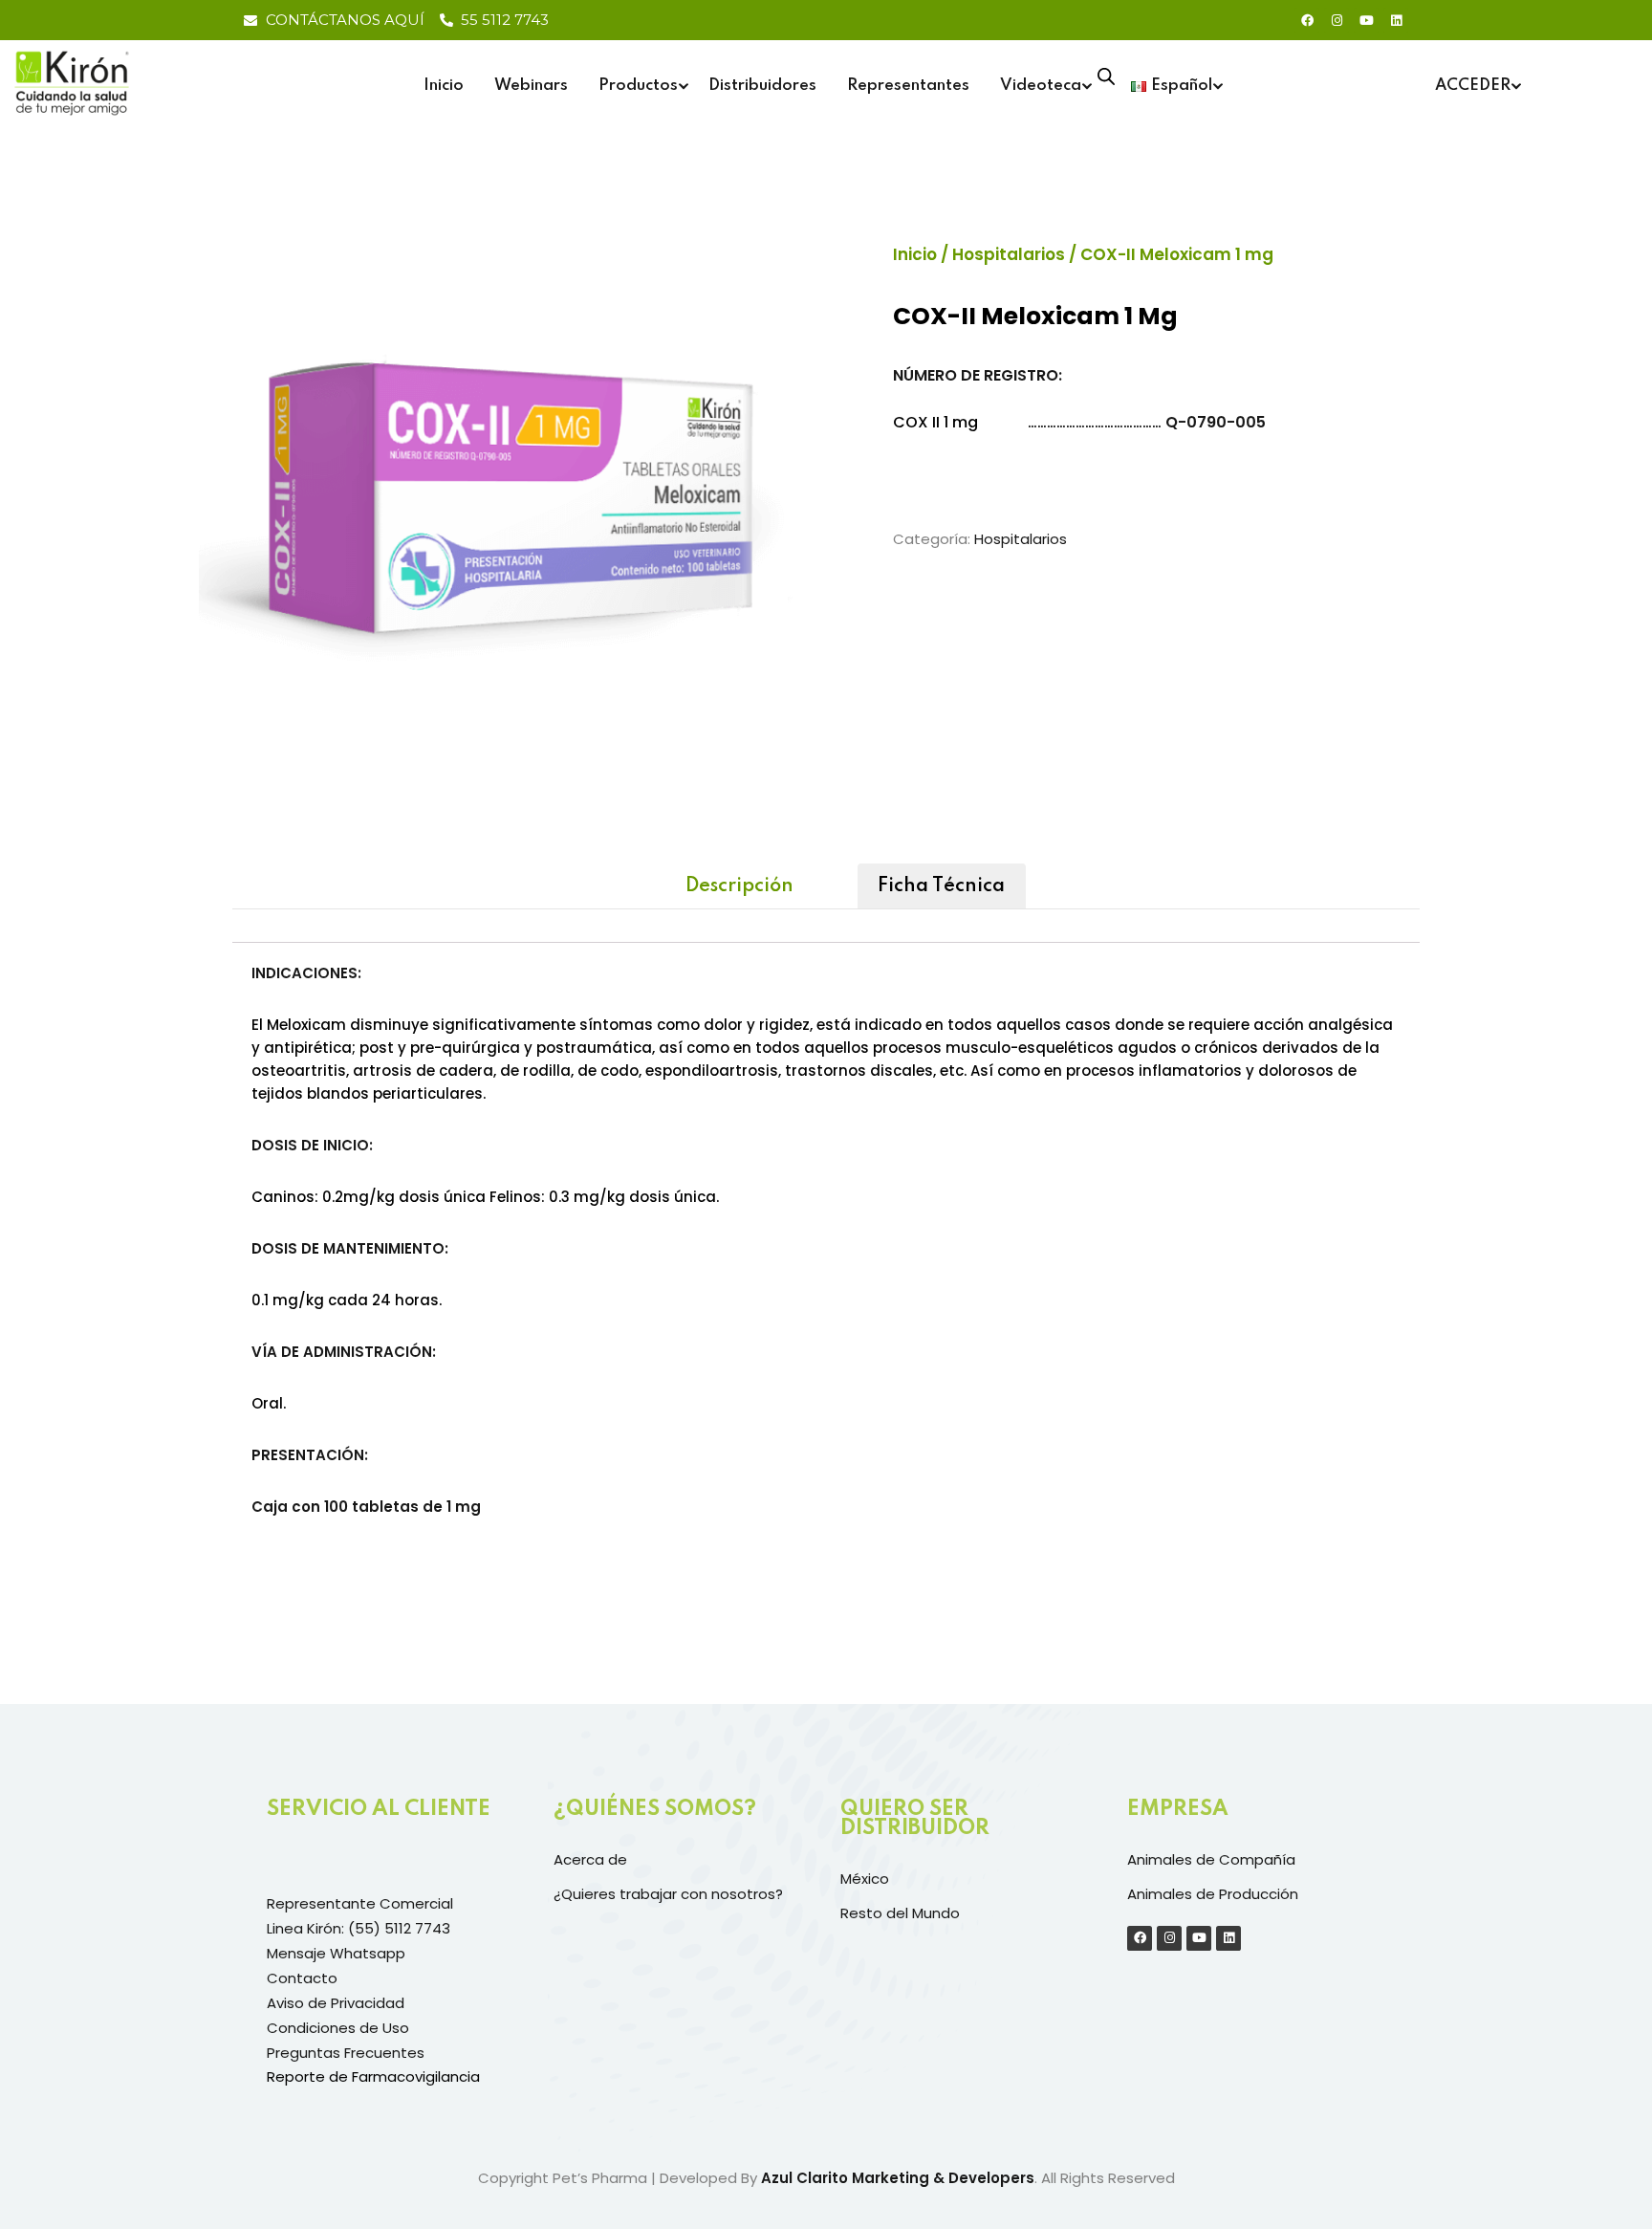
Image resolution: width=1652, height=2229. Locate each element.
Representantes (908, 86)
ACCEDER (1473, 86)
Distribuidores (762, 86)
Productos (638, 86)
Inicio (444, 86)
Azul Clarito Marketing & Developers (898, 2178)
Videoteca (1041, 86)
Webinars (531, 86)
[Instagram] (1337, 20)
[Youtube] (1366, 20)
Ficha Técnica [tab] (941, 886)
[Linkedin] (1396, 20)
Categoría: (932, 539)
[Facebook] (1307, 20)
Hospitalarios (1009, 254)
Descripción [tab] (739, 886)
